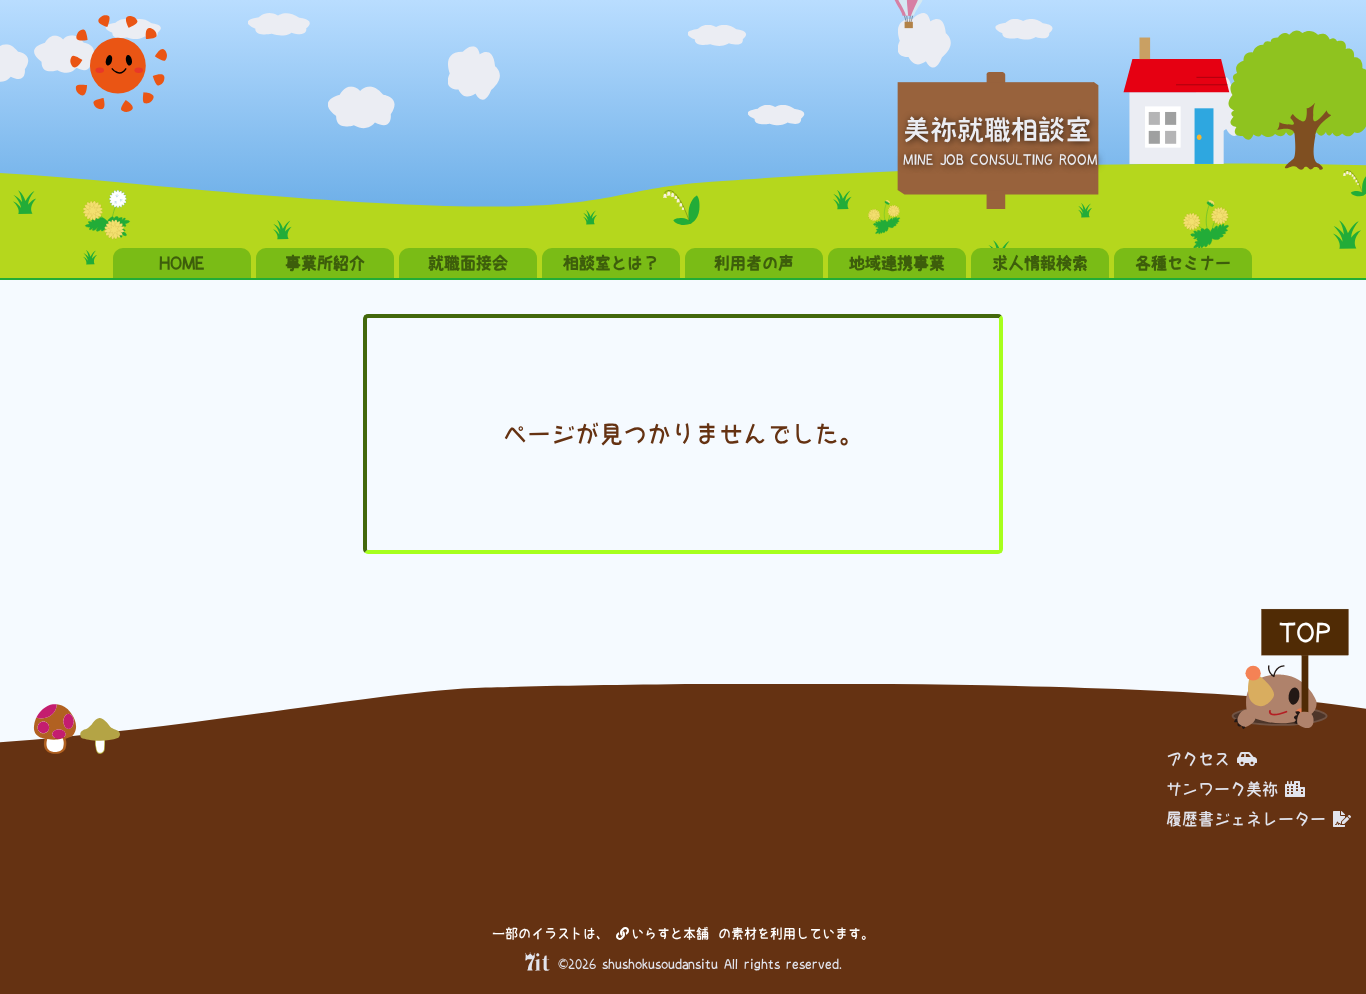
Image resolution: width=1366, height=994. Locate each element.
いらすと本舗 (673, 933)
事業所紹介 (325, 263)
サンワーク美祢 (1222, 789)
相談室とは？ (611, 263)
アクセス (1198, 759)
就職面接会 (468, 263)
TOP (1305, 632)
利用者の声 (754, 263)
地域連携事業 (897, 263)
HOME (182, 263)
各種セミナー (1183, 263)
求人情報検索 (1040, 263)
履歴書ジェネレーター (1246, 819)
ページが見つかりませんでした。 (683, 434)
